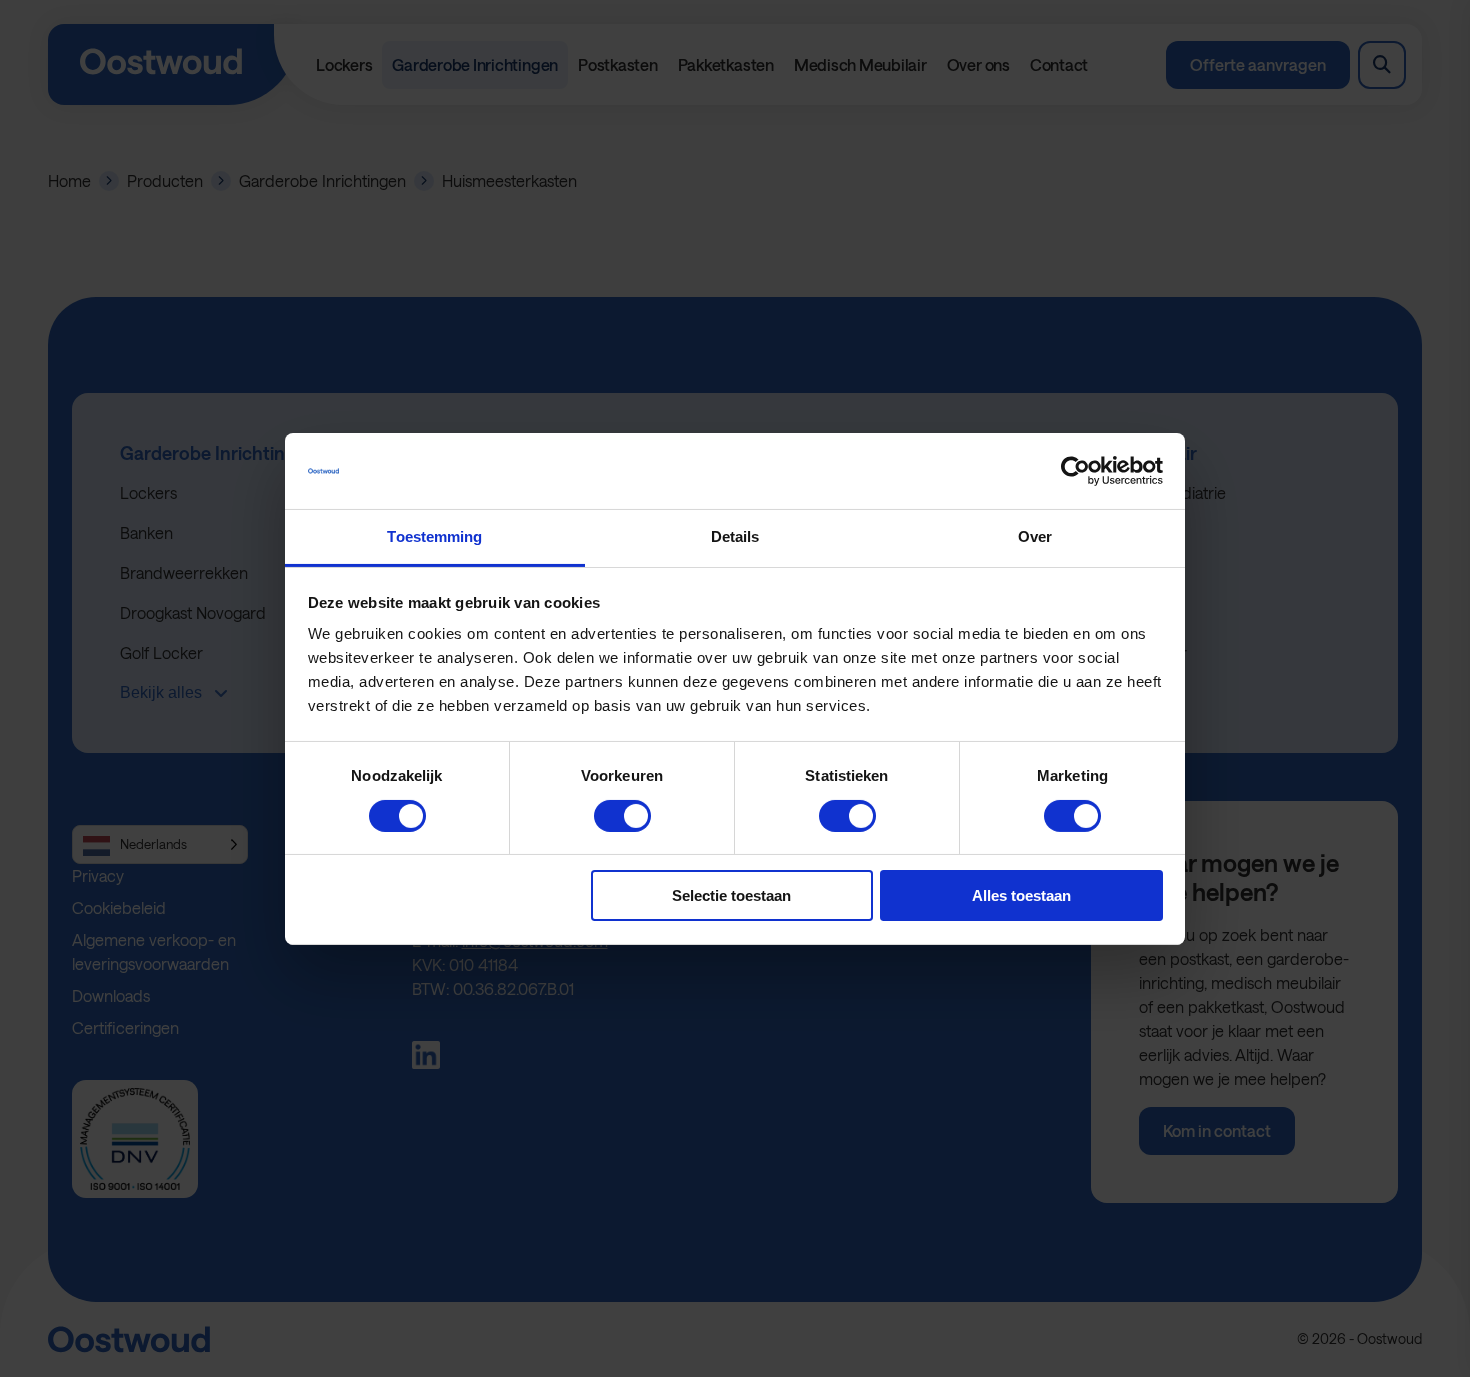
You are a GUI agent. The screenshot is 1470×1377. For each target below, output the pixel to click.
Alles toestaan (1021, 895)
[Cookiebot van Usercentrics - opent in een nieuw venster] (1075, 471)
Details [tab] (735, 536)
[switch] (622, 816)
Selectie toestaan (731, 895)
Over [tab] (1035, 536)
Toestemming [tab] (434, 536)
